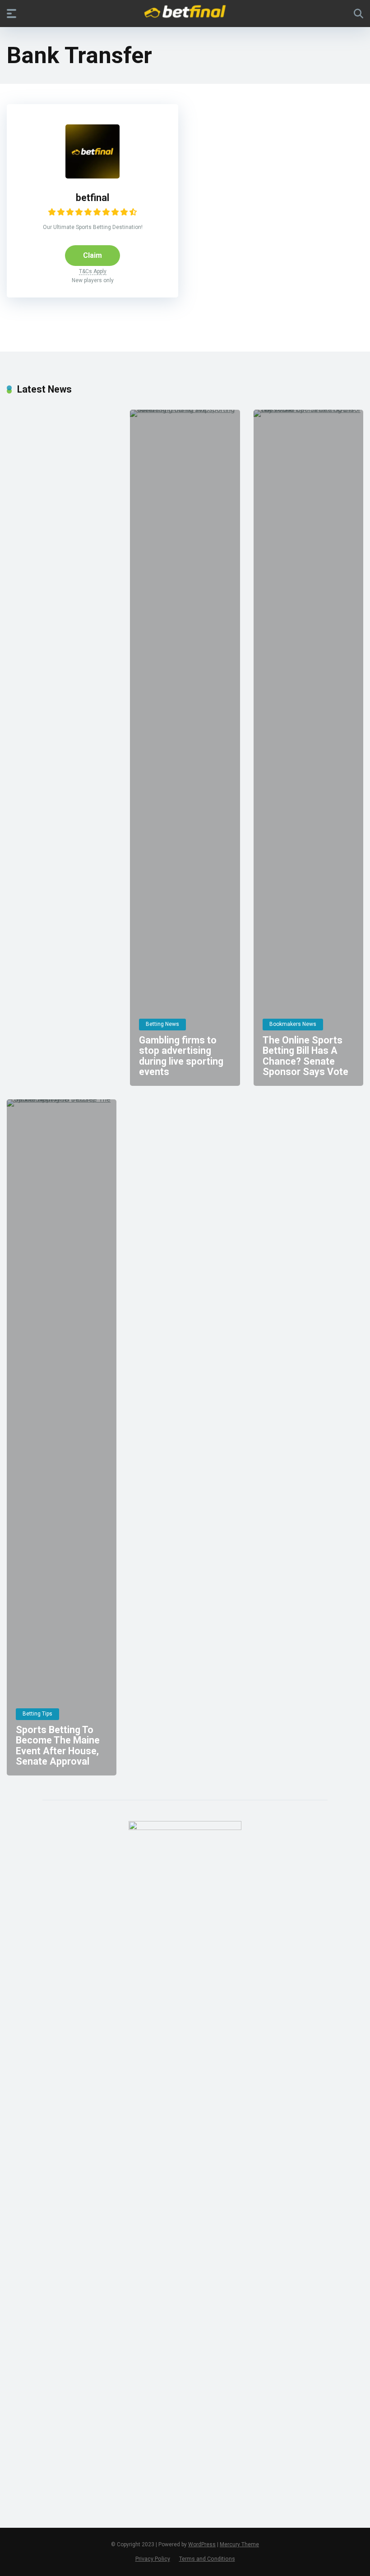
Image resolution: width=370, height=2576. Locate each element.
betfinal (92, 198)
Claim (92, 255)
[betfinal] (92, 176)
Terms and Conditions (207, 2559)
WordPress (202, 2544)
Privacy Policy (153, 2559)
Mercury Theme (239, 2544)
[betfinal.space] (185, 13)
